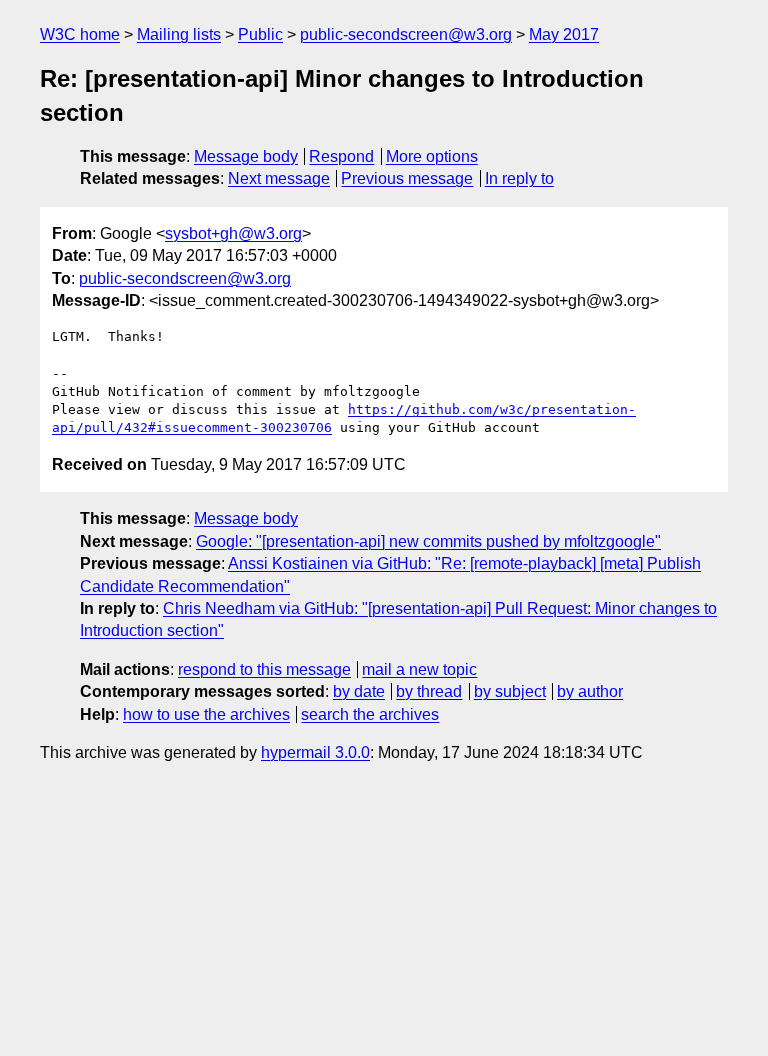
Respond (341, 156)
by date (359, 691)
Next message (279, 178)
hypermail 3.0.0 (315, 752)
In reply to (519, 178)
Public (260, 34)
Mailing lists (179, 34)
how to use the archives (206, 714)
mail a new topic (419, 669)
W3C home (80, 34)
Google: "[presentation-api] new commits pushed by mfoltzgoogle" (428, 541)
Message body (246, 156)
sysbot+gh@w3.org (233, 233)
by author (590, 691)
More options (432, 156)
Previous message (407, 178)
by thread (429, 691)
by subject (510, 691)
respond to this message (264, 669)
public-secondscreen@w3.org (406, 34)
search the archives (370, 714)
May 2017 (564, 34)
